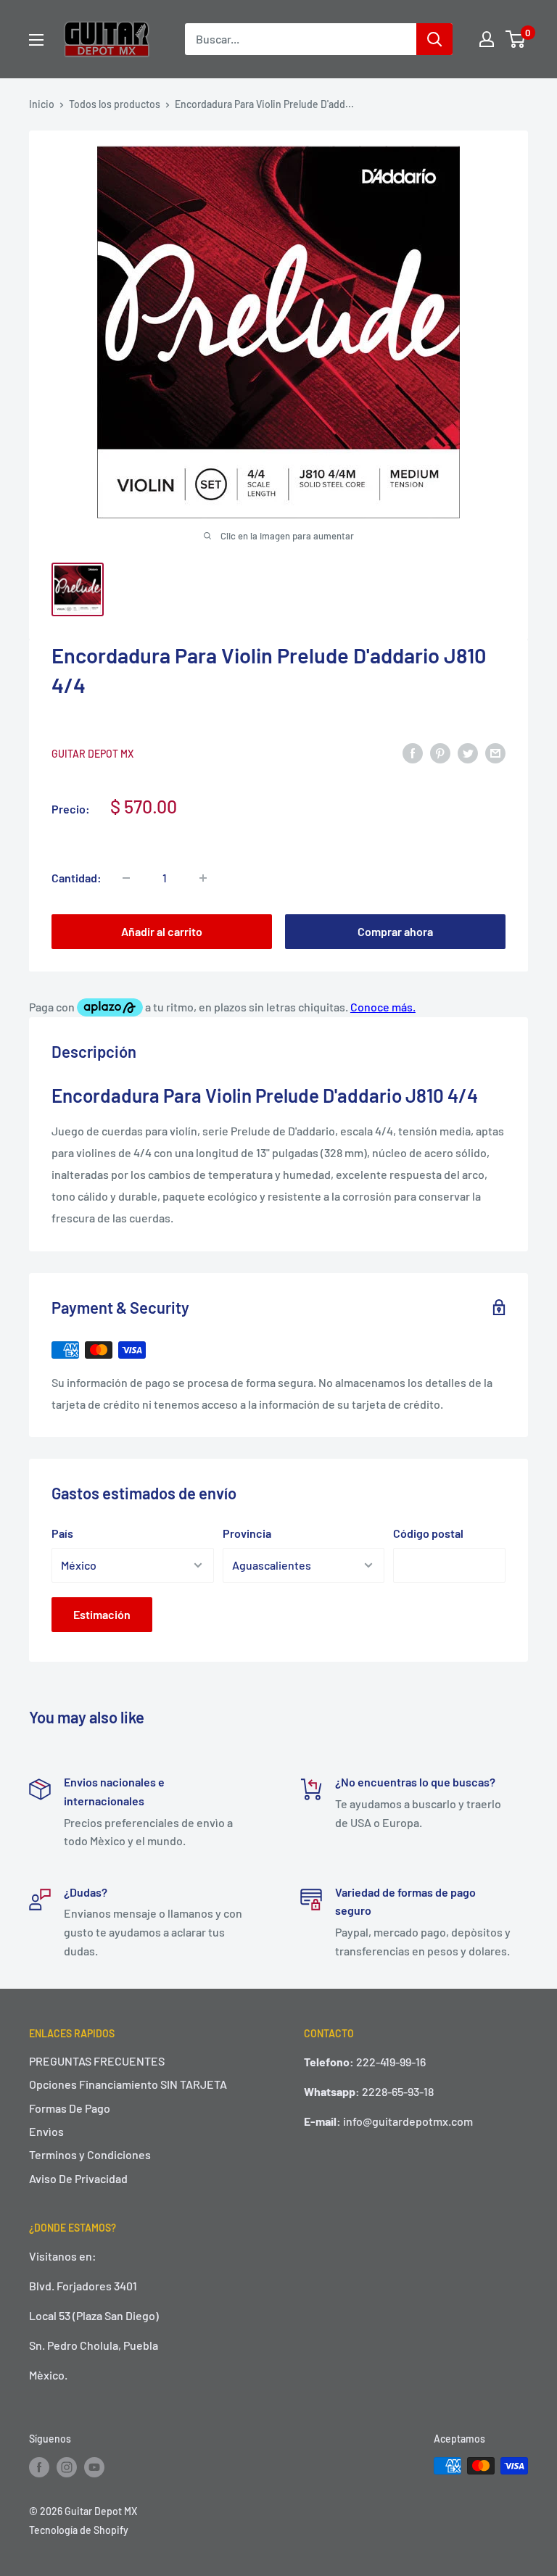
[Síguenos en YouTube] (94, 2467)
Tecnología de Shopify (79, 2530)
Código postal (428, 1533)
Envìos (46, 2131)
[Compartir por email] (495, 752)
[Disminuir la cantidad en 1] (126, 878)
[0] (516, 39)
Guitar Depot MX (92, 754)
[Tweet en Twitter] (468, 752)
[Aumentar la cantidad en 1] (203, 878)
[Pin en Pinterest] (440, 752)
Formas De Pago (70, 2108)
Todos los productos (115, 104)
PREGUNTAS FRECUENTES (97, 2061)
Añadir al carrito (162, 931)
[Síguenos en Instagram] (67, 2467)
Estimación (102, 1614)
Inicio (42, 104)
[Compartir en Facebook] (413, 752)
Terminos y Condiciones (90, 2154)
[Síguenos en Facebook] (39, 2467)
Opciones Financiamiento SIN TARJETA (128, 2084)
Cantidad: (77, 878)
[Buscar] (434, 39)
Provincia (247, 1533)
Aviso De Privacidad (78, 2178)
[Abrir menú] (36, 40)
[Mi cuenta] (487, 39)
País (62, 1533)
